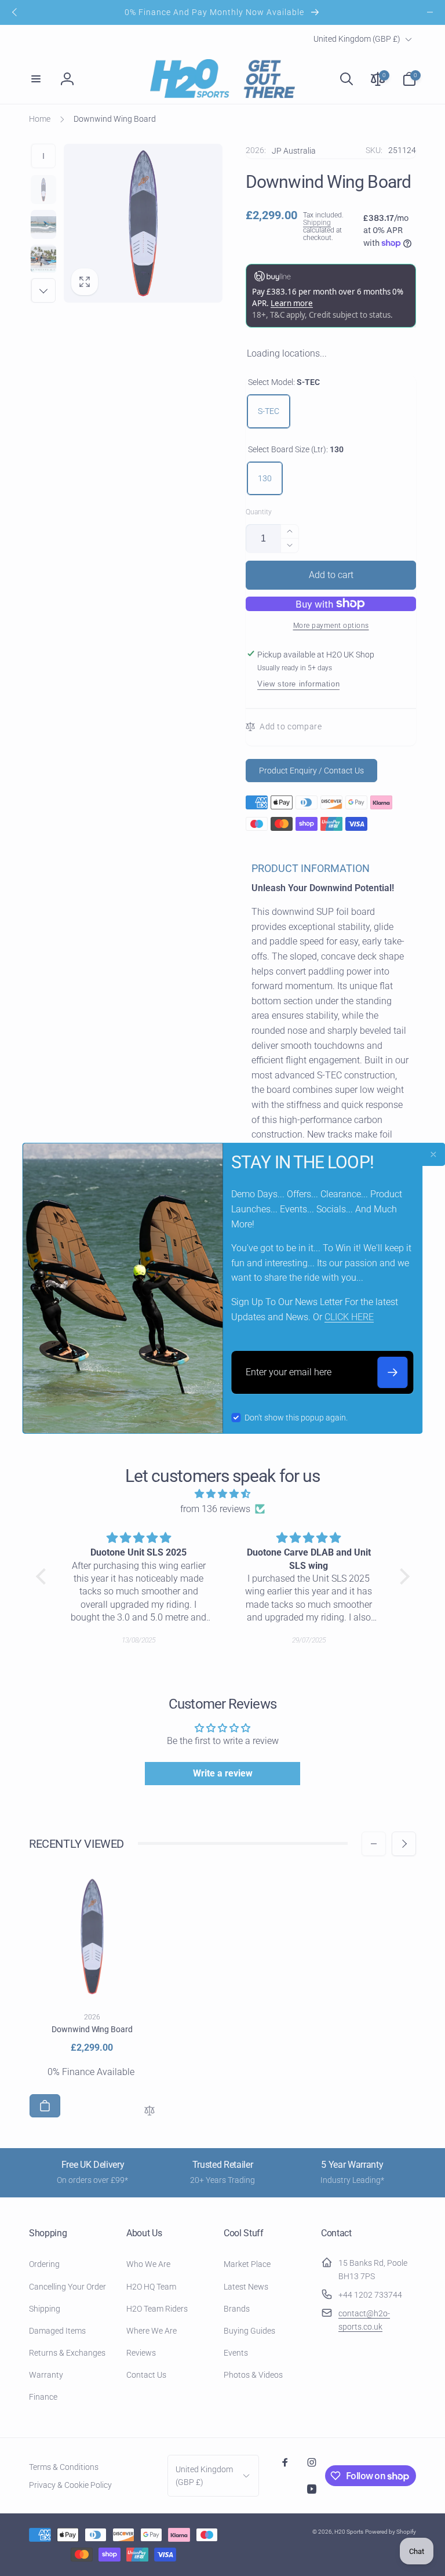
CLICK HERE (349, 1317)
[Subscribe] (393, 1372)
